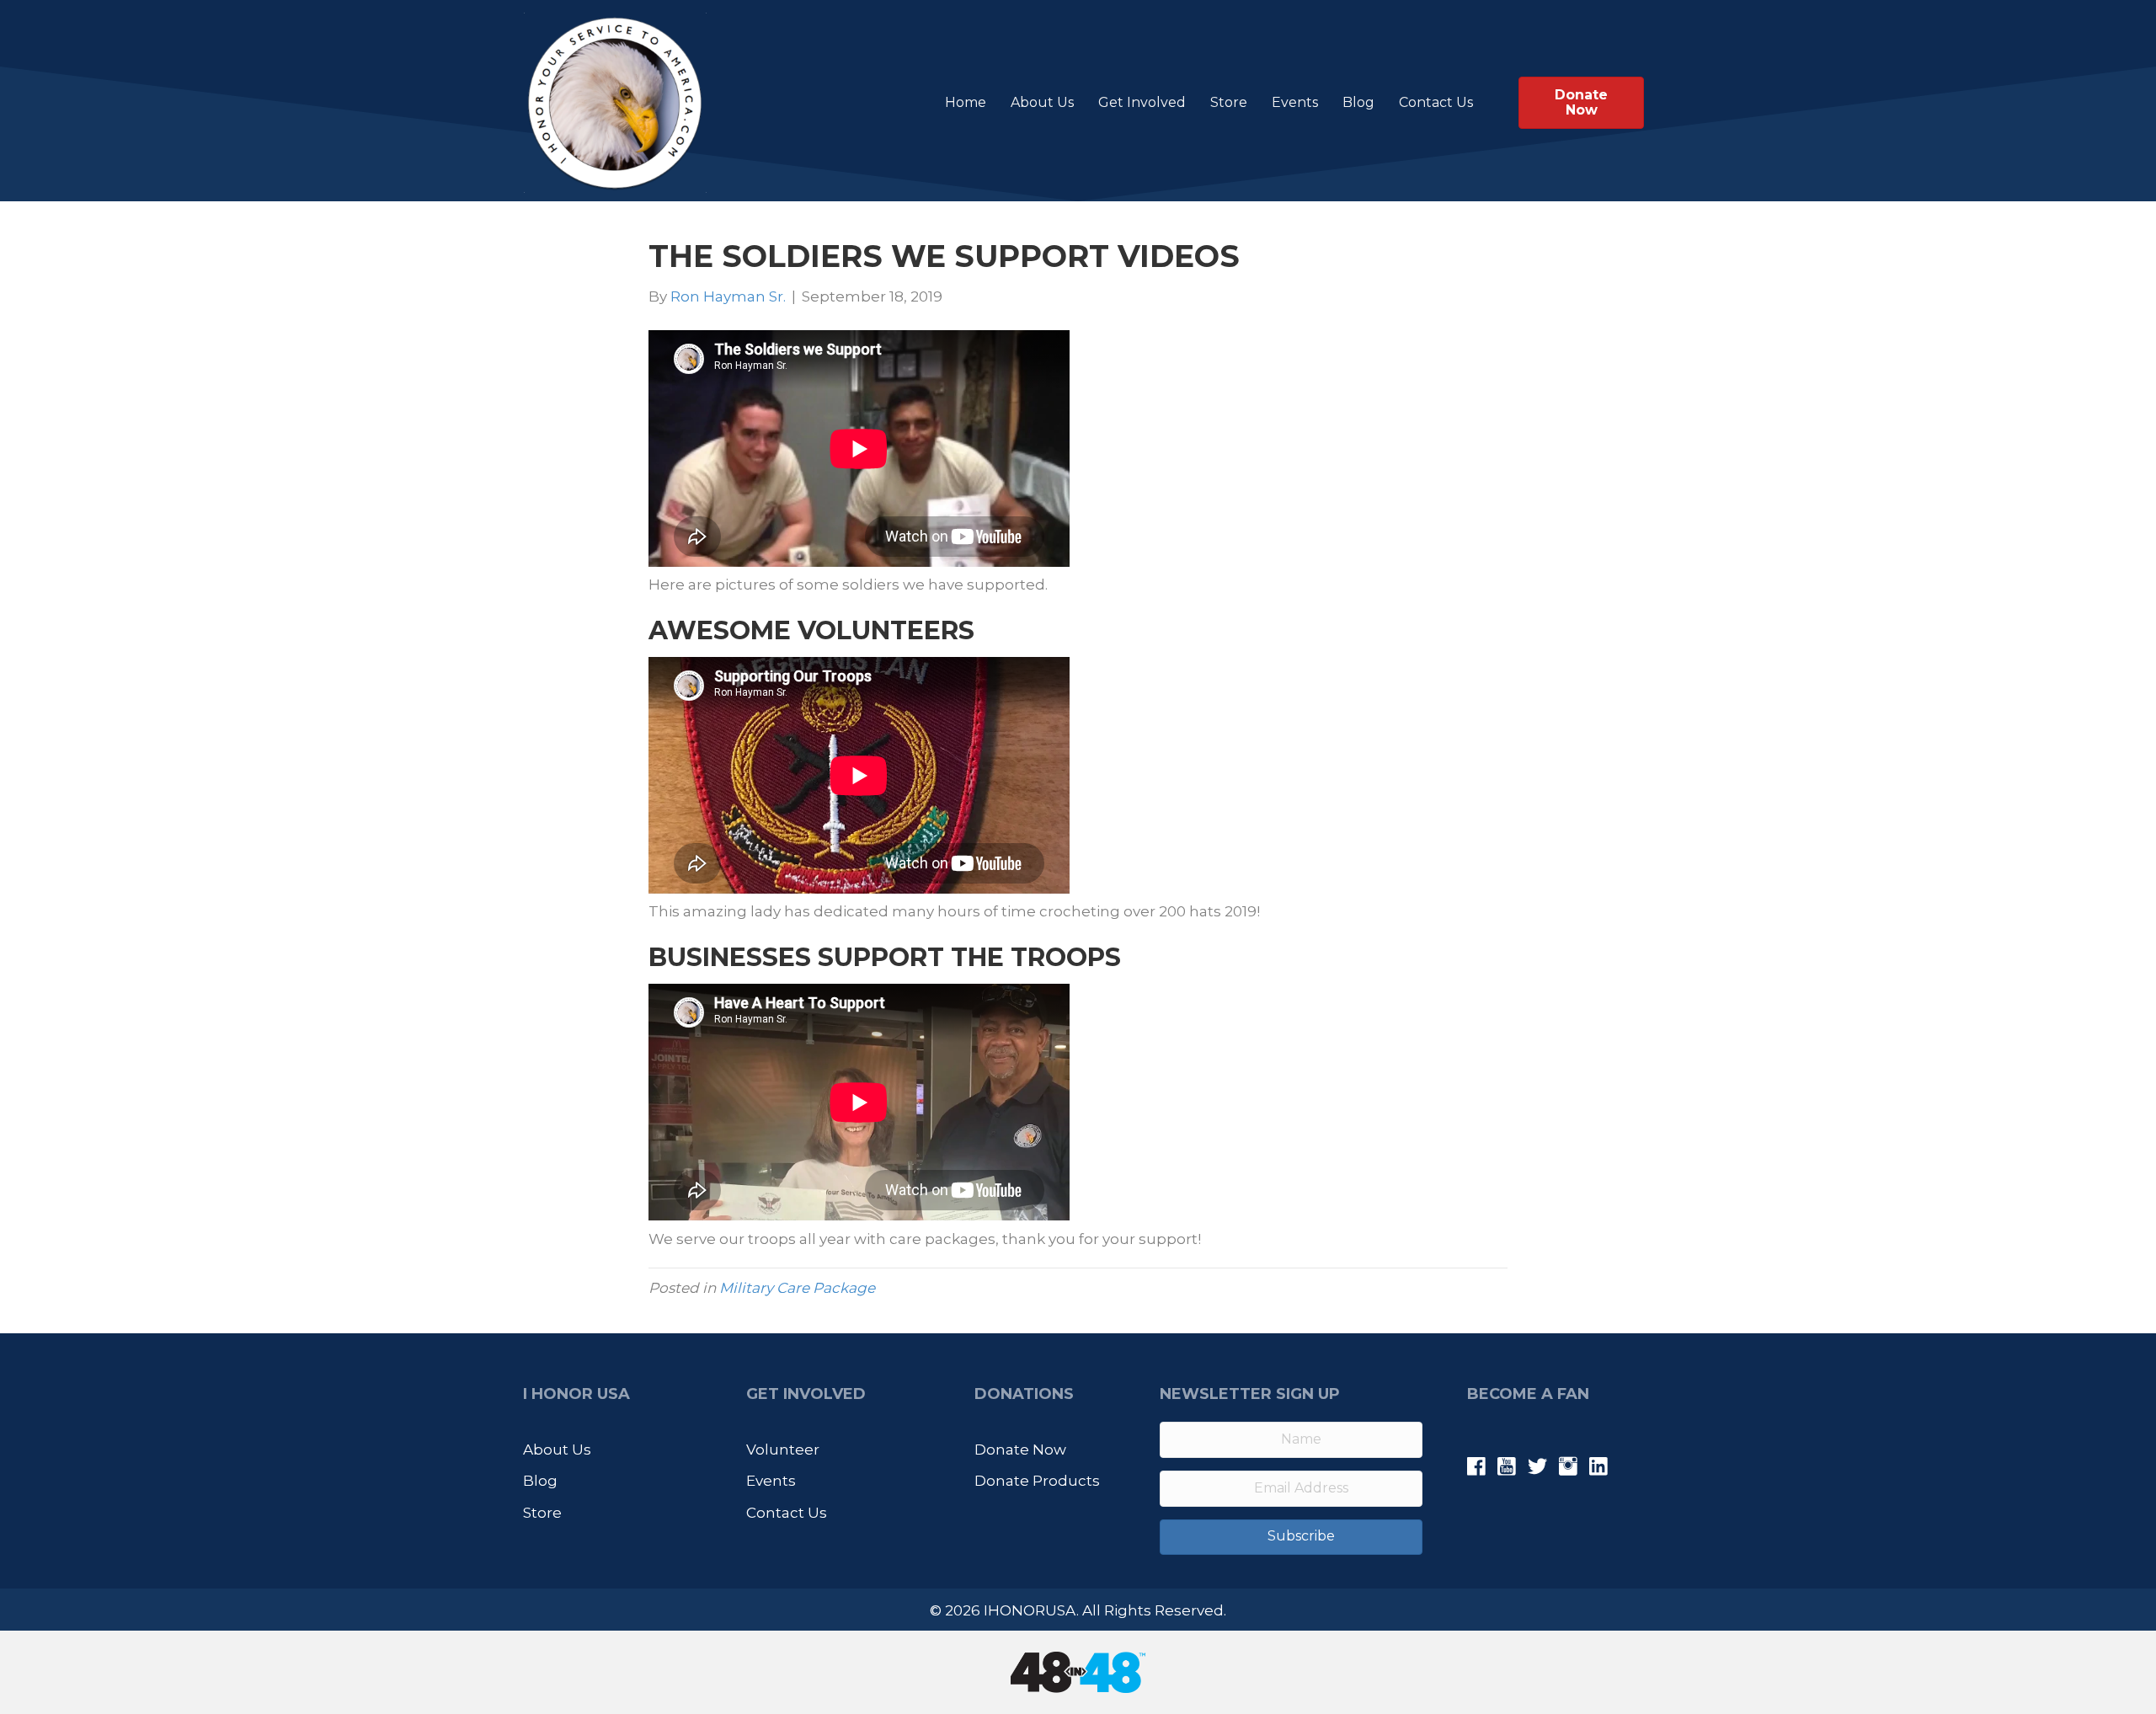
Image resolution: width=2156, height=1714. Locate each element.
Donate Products (1037, 1481)
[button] (1291, 1537)
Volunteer (783, 1450)
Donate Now (1020, 1450)
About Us (1042, 102)
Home (966, 102)
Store (1229, 102)
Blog (1358, 102)
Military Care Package (797, 1288)
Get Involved (1142, 102)
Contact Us (1436, 102)
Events (1295, 102)
